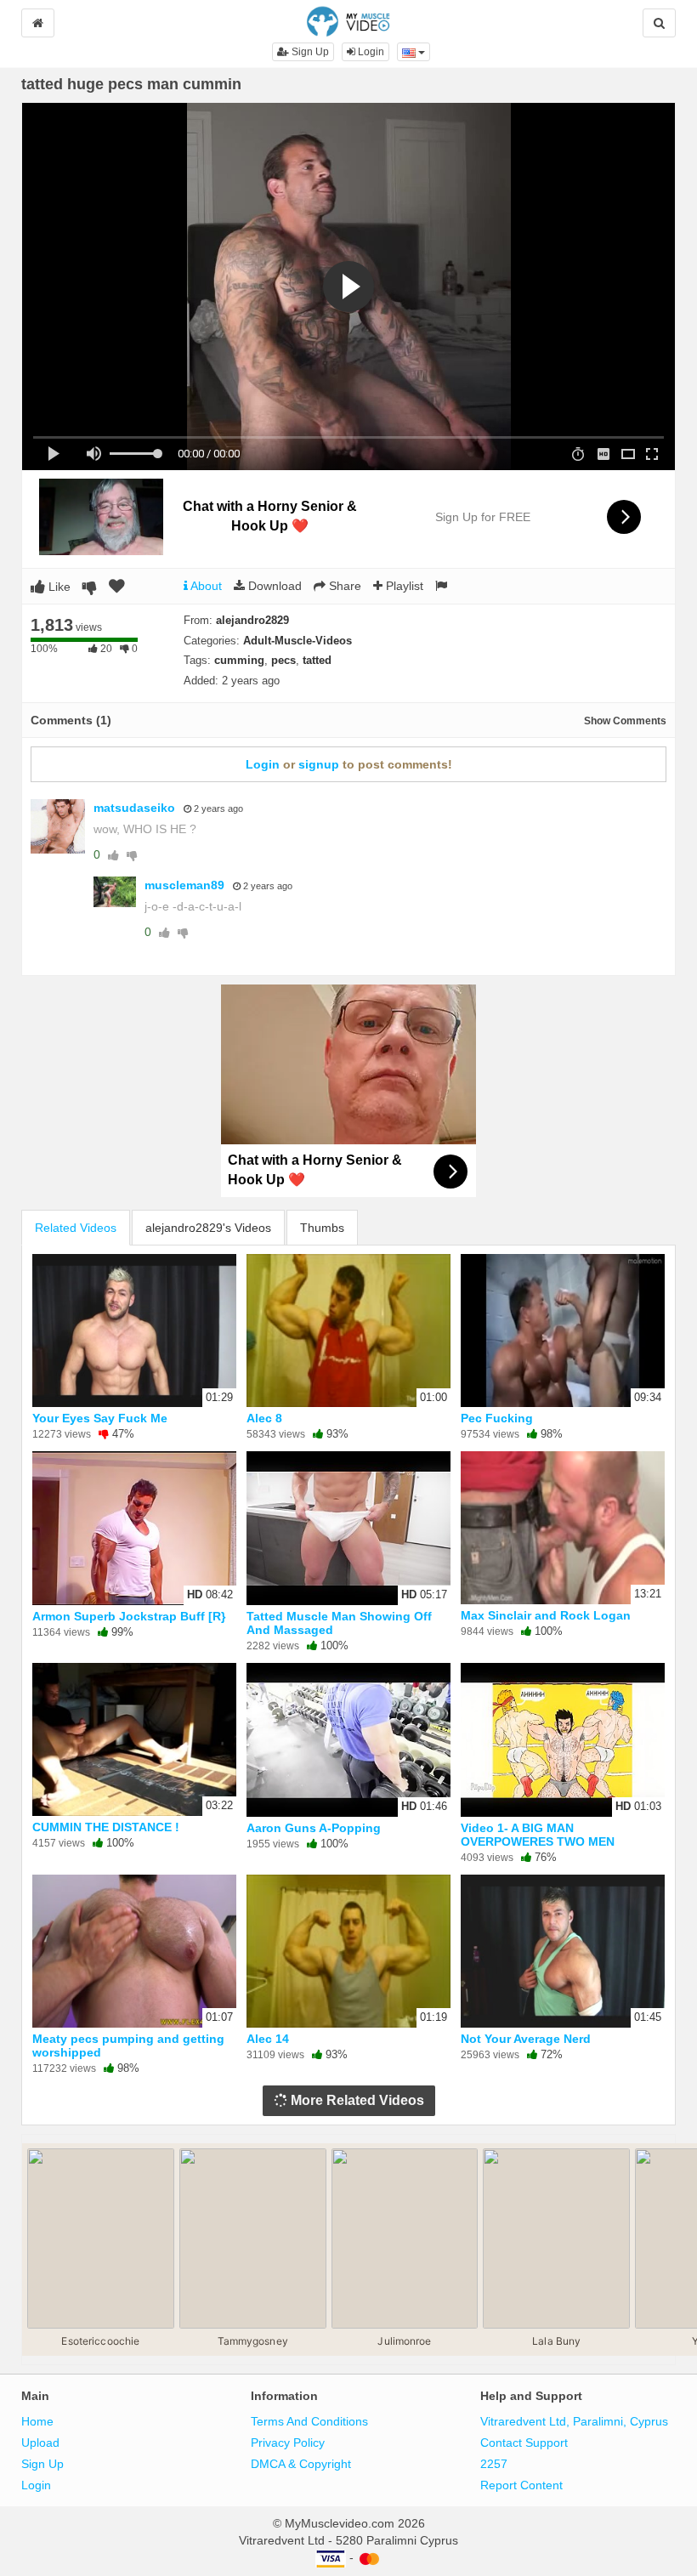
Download (273, 586)
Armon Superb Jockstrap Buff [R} (129, 1616)
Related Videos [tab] (76, 1228)
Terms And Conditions (309, 2421)
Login (370, 52)
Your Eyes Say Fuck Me (100, 1418)
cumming (239, 660)
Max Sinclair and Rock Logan (546, 1615)
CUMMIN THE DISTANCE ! (106, 1827)
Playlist (403, 586)
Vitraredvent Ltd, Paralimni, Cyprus (574, 2421)
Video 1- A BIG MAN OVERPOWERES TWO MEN (538, 1835)
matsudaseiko (134, 808)
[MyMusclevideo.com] (348, 20)
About (205, 586)
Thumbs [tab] (322, 1228)
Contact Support (524, 2443)
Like (58, 587)
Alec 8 (264, 1418)
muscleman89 (184, 885)
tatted (317, 660)
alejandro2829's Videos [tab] (208, 1228)
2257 (494, 2464)
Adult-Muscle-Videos (297, 641)
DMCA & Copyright (301, 2464)
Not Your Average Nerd (526, 2039)
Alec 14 (268, 2039)
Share (343, 586)
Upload (40, 2443)
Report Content (521, 2485)
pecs (283, 660)
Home (37, 2421)
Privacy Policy (288, 2443)
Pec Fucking (497, 1418)
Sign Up (309, 52)
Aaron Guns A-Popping (314, 1828)
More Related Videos (356, 2100)
